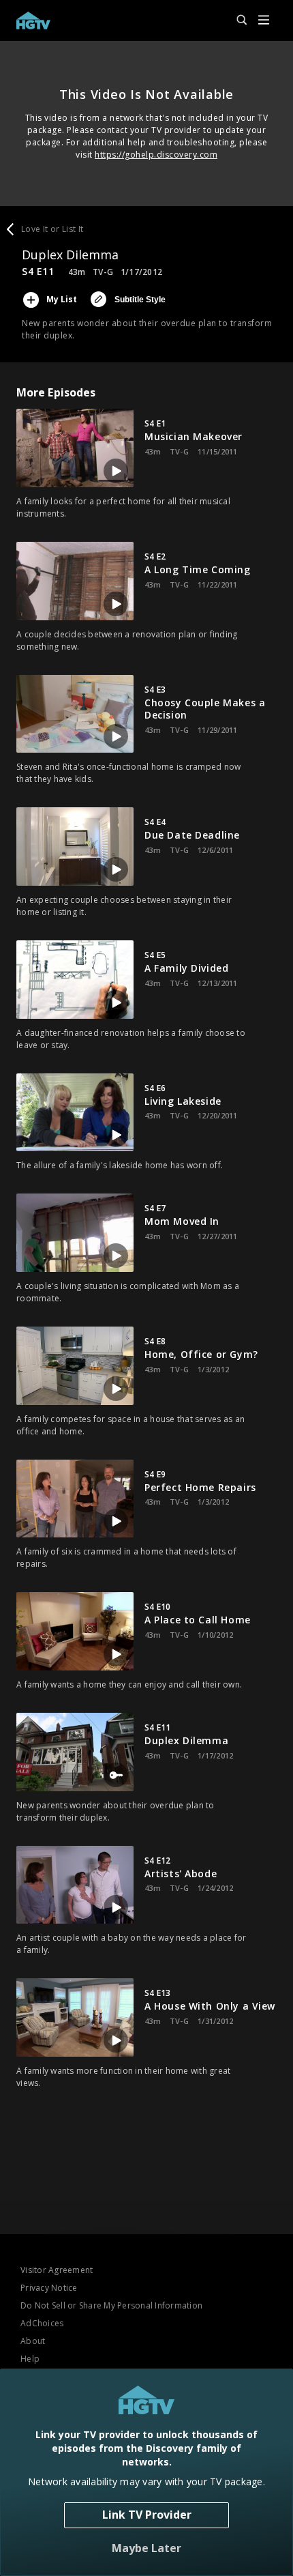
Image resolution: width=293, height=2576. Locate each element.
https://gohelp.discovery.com (156, 155)
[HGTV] (33, 20)
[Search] (236, 20)
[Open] (264, 21)
